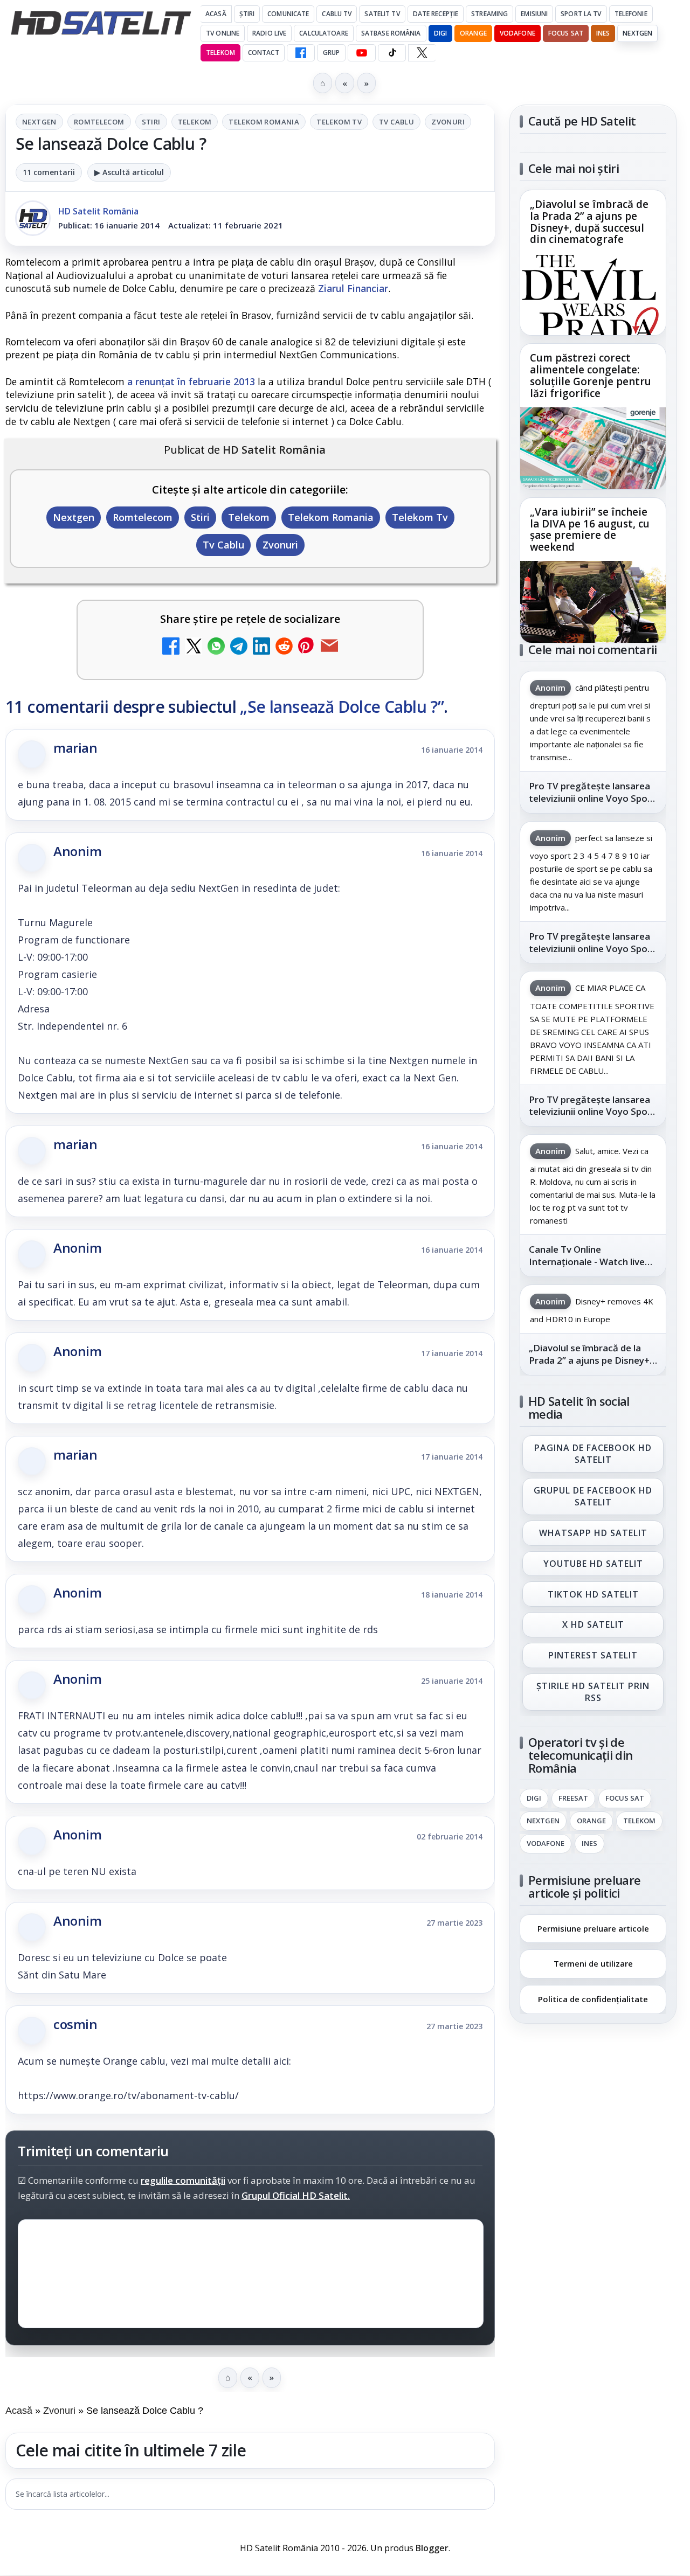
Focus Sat (566, 33)
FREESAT (573, 1799)
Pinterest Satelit (593, 1656)
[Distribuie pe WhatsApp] (216, 647)
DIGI (440, 33)
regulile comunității (183, 2180)
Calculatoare (323, 33)
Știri (247, 14)
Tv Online (223, 33)
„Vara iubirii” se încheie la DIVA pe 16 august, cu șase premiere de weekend (590, 530)
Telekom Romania (264, 122)
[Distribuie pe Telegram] (239, 647)
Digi (534, 1799)
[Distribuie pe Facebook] (171, 647)
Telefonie (631, 14)
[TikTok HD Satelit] (392, 53)
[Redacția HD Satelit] (33, 218)
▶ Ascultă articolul (129, 172)
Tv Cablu (396, 122)
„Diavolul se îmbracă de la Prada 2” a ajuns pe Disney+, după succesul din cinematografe (589, 223)
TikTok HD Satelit (593, 1594)
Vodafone (517, 33)
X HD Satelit (593, 1625)
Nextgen (637, 33)
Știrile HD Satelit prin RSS (593, 1692)
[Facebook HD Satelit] (301, 53)
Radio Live (269, 33)
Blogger (432, 2548)
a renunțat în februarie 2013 (191, 381)
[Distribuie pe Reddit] (284, 647)
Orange (473, 33)
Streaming (489, 14)
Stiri (151, 122)
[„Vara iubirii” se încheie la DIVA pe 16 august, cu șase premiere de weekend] (593, 602)
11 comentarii (49, 172)
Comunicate (288, 14)
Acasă (216, 14)
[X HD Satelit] (422, 53)
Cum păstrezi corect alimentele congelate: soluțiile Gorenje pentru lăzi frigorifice (591, 376)
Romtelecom (99, 122)
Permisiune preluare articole (593, 1928)
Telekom (220, 53)
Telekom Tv (339, 122)
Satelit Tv (382, 14)
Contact (264, 53)
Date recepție (436, 14)
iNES (603, 33)
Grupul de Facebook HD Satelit (593, 1496)
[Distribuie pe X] (194, 647)
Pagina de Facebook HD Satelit (593, 1454)
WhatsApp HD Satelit (593, 1533)
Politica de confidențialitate (593, 1999)
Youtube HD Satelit (593, 1564)
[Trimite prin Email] (329, 647)
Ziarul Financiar (353, 288)
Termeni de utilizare (593, 1963)
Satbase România (391, 33)
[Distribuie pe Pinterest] (307, 647)
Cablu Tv (337, 14)
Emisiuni (534, 14)
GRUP (331, 53)
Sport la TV (581, 14)
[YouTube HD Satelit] (362, 53)
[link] (593, 263)
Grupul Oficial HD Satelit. (296, 2195)
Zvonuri (448, 122)
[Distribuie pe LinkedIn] (261, 647)
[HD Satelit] (101, 23)
